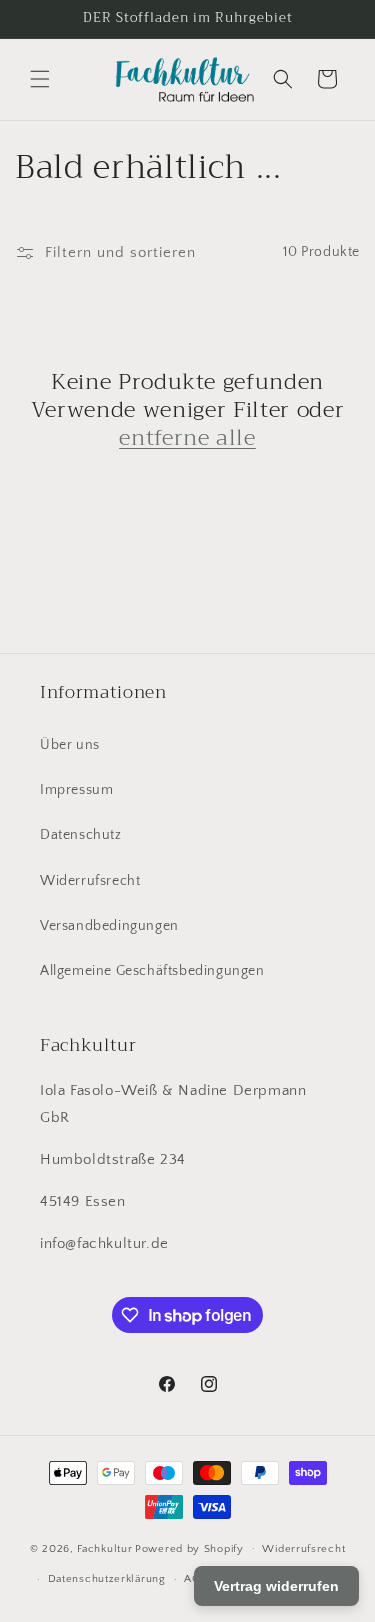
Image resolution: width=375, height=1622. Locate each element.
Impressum (76, 790)
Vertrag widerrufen (276, 1586)
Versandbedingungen (109, 926)
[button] (40, 79)
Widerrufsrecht (90, 881)
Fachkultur (104, 1548)
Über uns (70, 745)
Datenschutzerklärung (107, 1579)
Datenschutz (81, 835)
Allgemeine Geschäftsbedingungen (152, 971)
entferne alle (187, 438)
